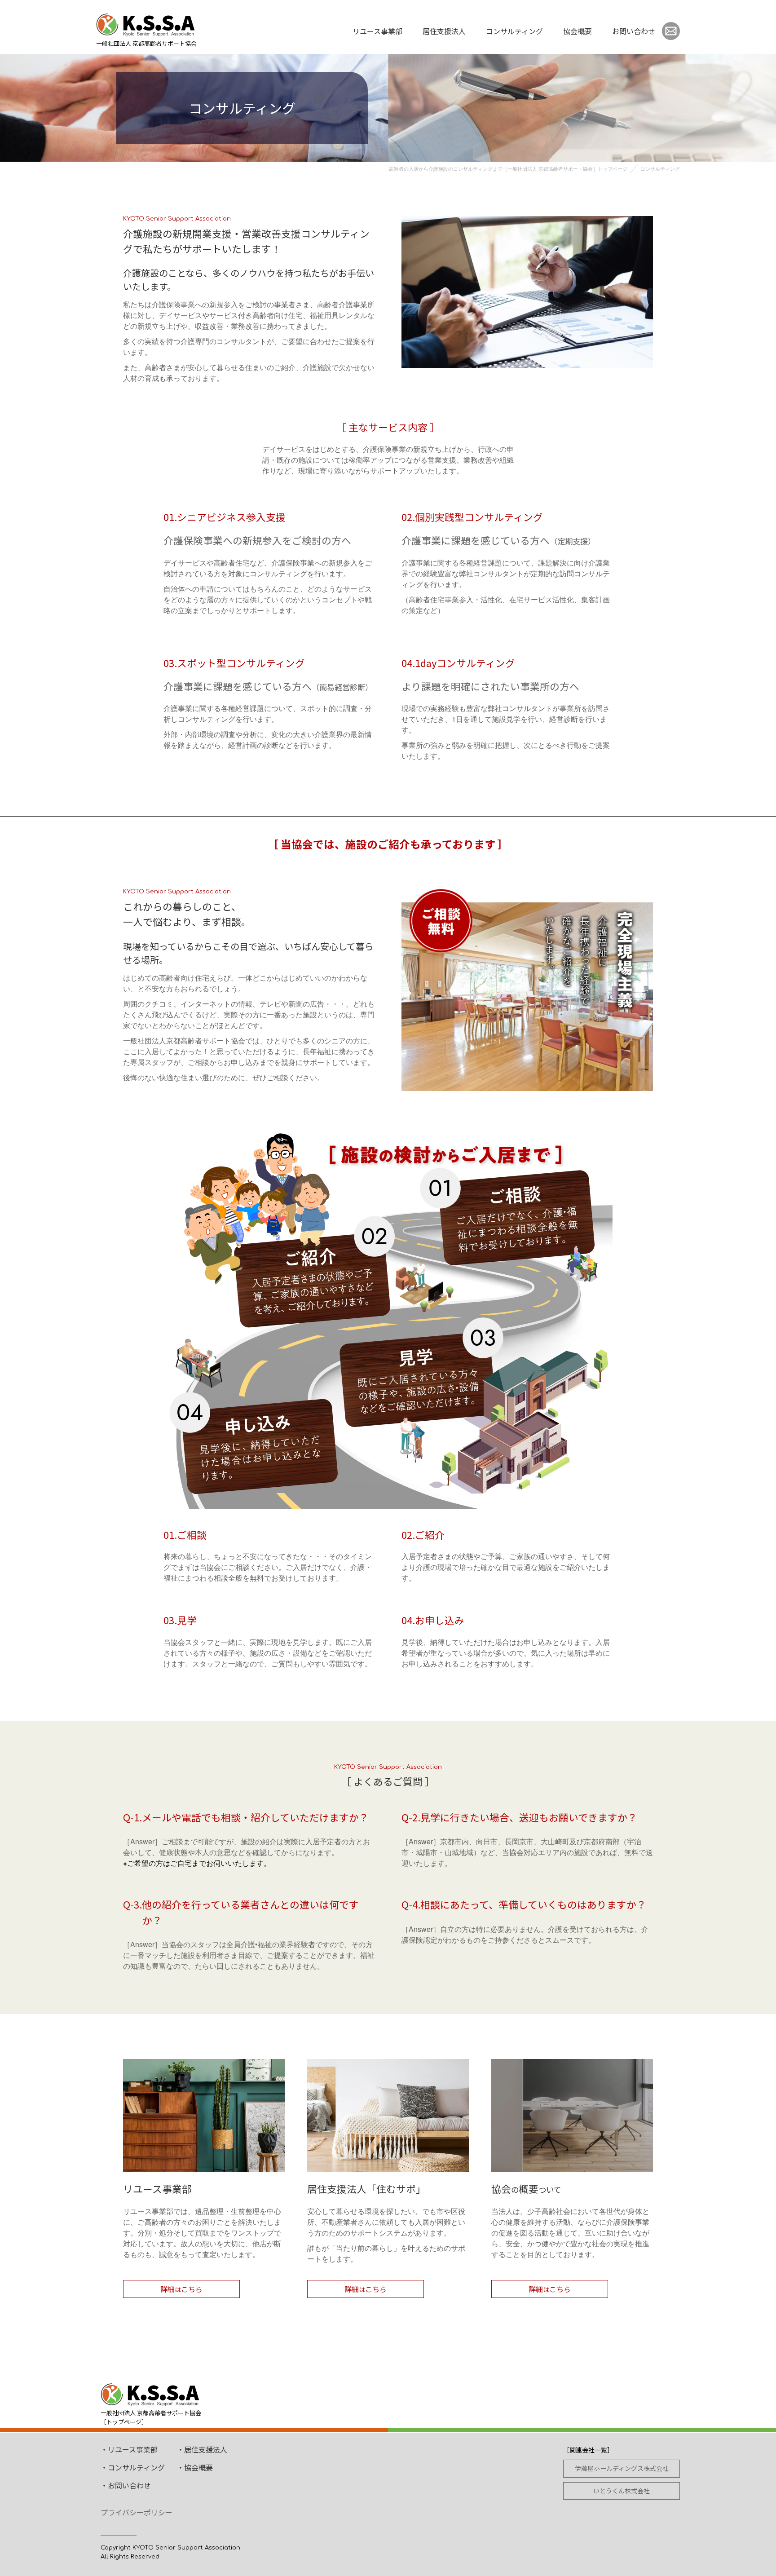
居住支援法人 (444, 31)
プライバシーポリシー (137, 2512)
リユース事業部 (377, 31)
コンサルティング (514, 31)
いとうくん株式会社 (622, 2491)
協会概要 (578, 31)
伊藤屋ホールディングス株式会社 (622, 2468)
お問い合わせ (634, 31)
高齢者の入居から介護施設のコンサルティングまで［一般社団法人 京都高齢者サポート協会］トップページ (508, 168)
